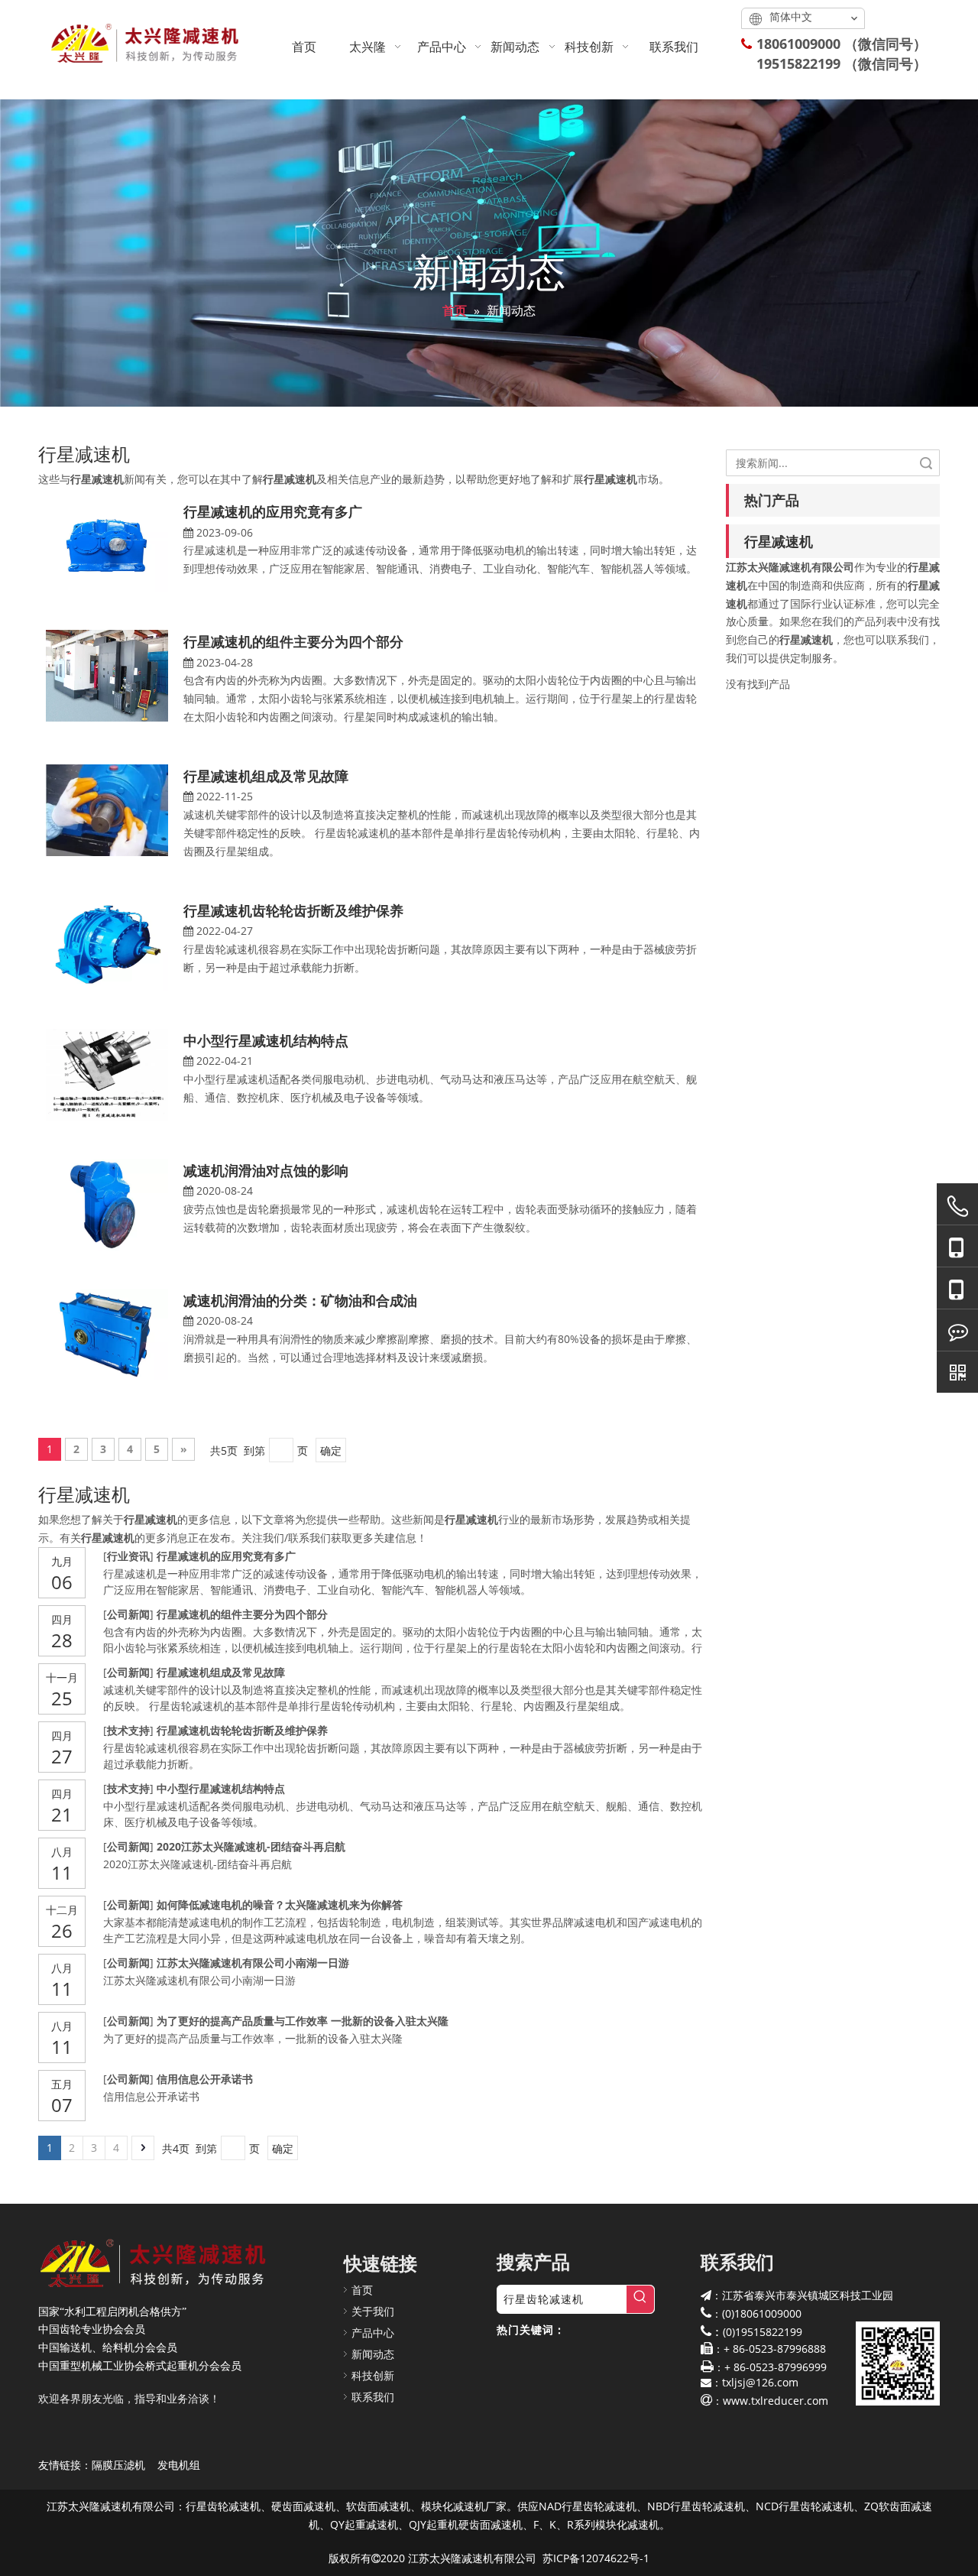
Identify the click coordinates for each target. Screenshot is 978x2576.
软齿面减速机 (378, 2506)
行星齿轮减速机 (223, 2506)
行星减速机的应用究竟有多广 (273, 511)
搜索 (926, 463)
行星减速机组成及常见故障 (266, 776)
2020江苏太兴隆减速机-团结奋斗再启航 (251, 1846)
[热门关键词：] (640, 2299)
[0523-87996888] (957, 1206)
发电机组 (179, 2465)
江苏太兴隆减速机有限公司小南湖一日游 (253, 1963)
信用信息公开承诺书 (205, 2079)
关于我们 (373, 2311)
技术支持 (128, 1730)
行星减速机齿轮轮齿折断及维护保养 (293, 910)
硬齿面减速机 (303, 2506)
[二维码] (957, 1372)
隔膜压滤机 (118, 2465)
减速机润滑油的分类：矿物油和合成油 (300, 1300)
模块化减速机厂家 (464, 2506)
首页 (362, 2290)
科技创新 (373, 2375)
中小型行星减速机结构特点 (266, 1040)
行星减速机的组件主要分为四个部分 (293, 641)
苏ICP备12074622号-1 (596, 2558)
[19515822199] (957, 1288)
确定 (331, 1450)
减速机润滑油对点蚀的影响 (266, 1170)
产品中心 (373, 2333)
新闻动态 (373, 2354)
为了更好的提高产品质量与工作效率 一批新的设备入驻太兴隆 (303, 2021)
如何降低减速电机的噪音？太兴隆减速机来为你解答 (280, 1904)
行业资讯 (128, 1556)
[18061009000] (957, 1246)
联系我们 (373, 2397)
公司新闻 (128, 1614)
